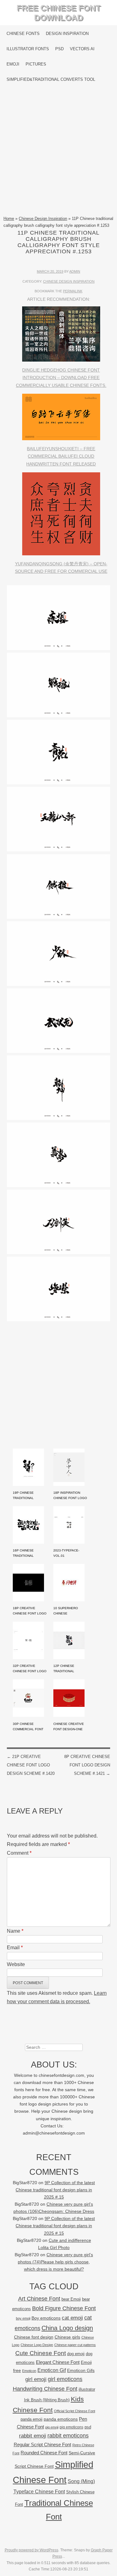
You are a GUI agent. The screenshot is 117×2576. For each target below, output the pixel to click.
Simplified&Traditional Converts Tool (51, 79)
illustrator (87, 2389)
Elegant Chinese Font (58, 2362)
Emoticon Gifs (81, 2370)
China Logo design (67, 2328)
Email (15, 1948)
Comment (19, 1853)
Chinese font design (34, 2337)
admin (75, 271)
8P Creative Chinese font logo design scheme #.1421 (87, 1765)
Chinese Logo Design (37, 2345)
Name (15, 1931)
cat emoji (72, 2318)
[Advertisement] (58, 151)
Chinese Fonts (23, 34)
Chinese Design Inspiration (43, 219)
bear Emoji (71, 2299)
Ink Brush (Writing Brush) (47, 2400)
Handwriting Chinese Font (45, 2389)
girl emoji (36, 2379)
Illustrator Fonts (28, 49)
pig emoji (52, 2427)
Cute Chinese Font (41, 2353)
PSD (59, 49)
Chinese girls (67, 2337)
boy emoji (23, 2318)
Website (16, 1964)
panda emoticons (61, 2419)
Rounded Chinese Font (44, 2453)
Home (9, 219)
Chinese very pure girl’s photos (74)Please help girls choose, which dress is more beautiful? (55, 2262)
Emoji (13, 64)
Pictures (36, 64)
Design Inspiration (67, 34)
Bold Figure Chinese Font (64, 2308)
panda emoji (32, 2419)
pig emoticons (71, 2427)
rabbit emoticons (68, 2436)
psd (88, 2427)
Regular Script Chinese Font (42, 2445)
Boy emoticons (46, 2318)
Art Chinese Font (39, 2298)
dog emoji (76, 2354)
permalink (73, 291)
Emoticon (29, 2371)
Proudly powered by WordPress (32, 2550)
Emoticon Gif (52, 2370)
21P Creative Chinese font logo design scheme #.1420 (31, 1765)
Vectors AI (82, 49)
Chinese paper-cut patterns (75, 2345)
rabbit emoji (33, 2436)
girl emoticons (65, 2379)
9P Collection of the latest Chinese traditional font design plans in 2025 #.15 (55, 2190)
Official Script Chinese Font (75, 2411)
